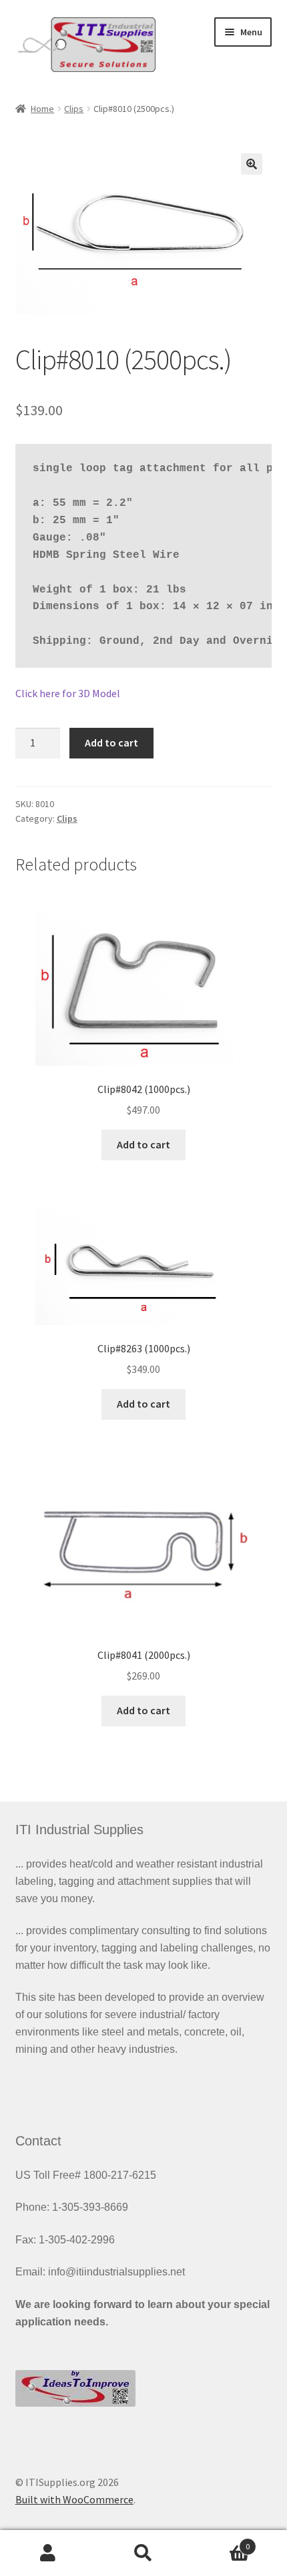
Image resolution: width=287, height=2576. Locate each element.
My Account (48, 2553)
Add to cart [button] (143, 1144)
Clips (74, 109)
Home (42, 109)
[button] (252, 164)
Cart (221, 2542)
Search (143, 2553)
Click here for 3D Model (68, 693)
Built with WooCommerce (74, 2499)
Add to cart (111, 742)
